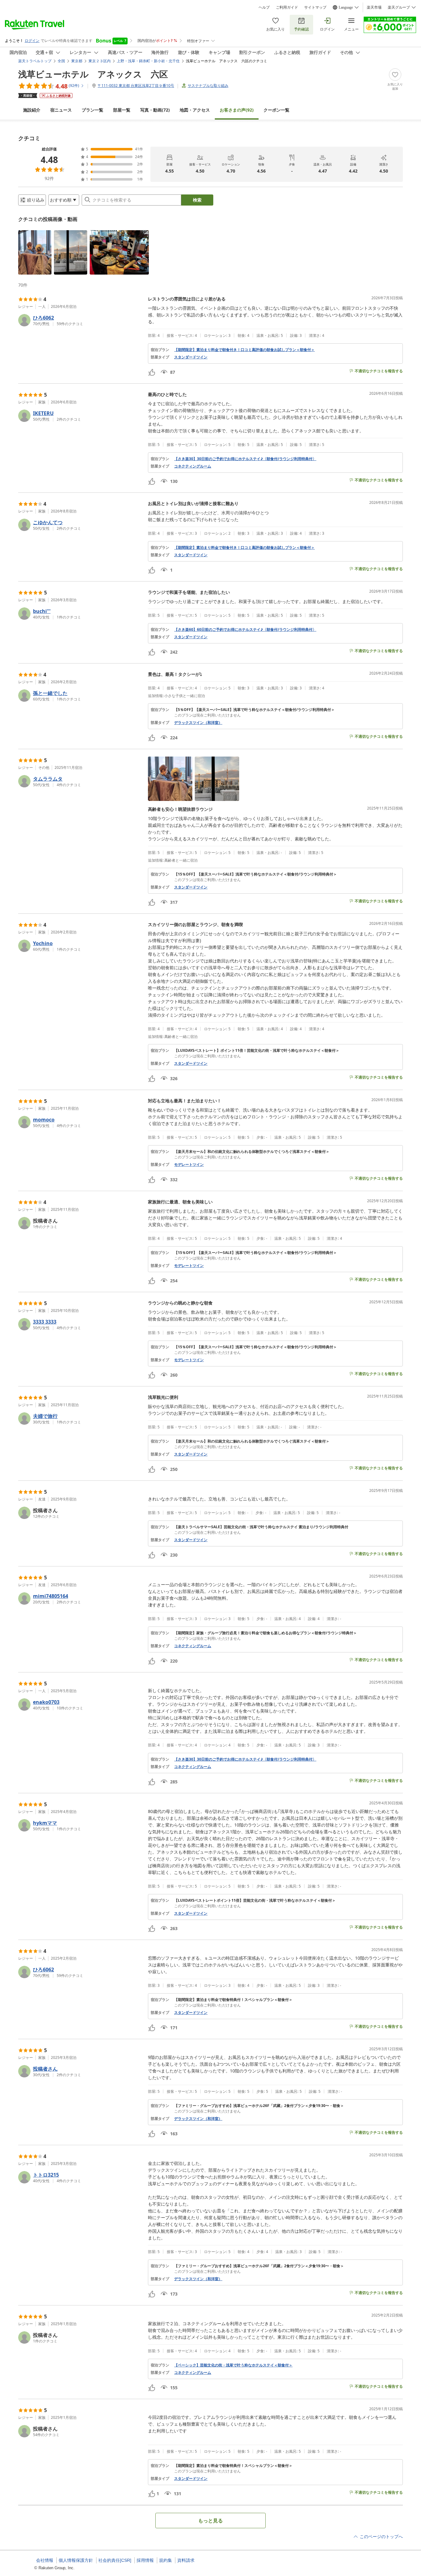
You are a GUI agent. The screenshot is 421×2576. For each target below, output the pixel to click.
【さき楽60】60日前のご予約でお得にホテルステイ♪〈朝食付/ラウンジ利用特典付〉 (245, 630)
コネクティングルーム (193, 466)
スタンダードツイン (191, 357)
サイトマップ (315, 7)
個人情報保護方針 (76, 2560)
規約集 (166, 2560)
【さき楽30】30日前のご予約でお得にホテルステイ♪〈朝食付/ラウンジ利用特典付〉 (245, 459)
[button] (35, 252)
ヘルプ (264, 7)
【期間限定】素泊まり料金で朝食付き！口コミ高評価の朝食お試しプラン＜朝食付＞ (244, 350)
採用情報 (145, 2560)
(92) (237, 110)
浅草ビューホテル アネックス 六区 (93, 74)
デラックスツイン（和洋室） (198, 723)
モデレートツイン (189, 1165)
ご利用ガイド (287, 7)
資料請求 (186, 2560)
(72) (155, 110)
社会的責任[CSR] (115, 2560)
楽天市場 (374, 7)
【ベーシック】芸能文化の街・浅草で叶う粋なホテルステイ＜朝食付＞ (233, 2365)
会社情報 (45, 2560)
